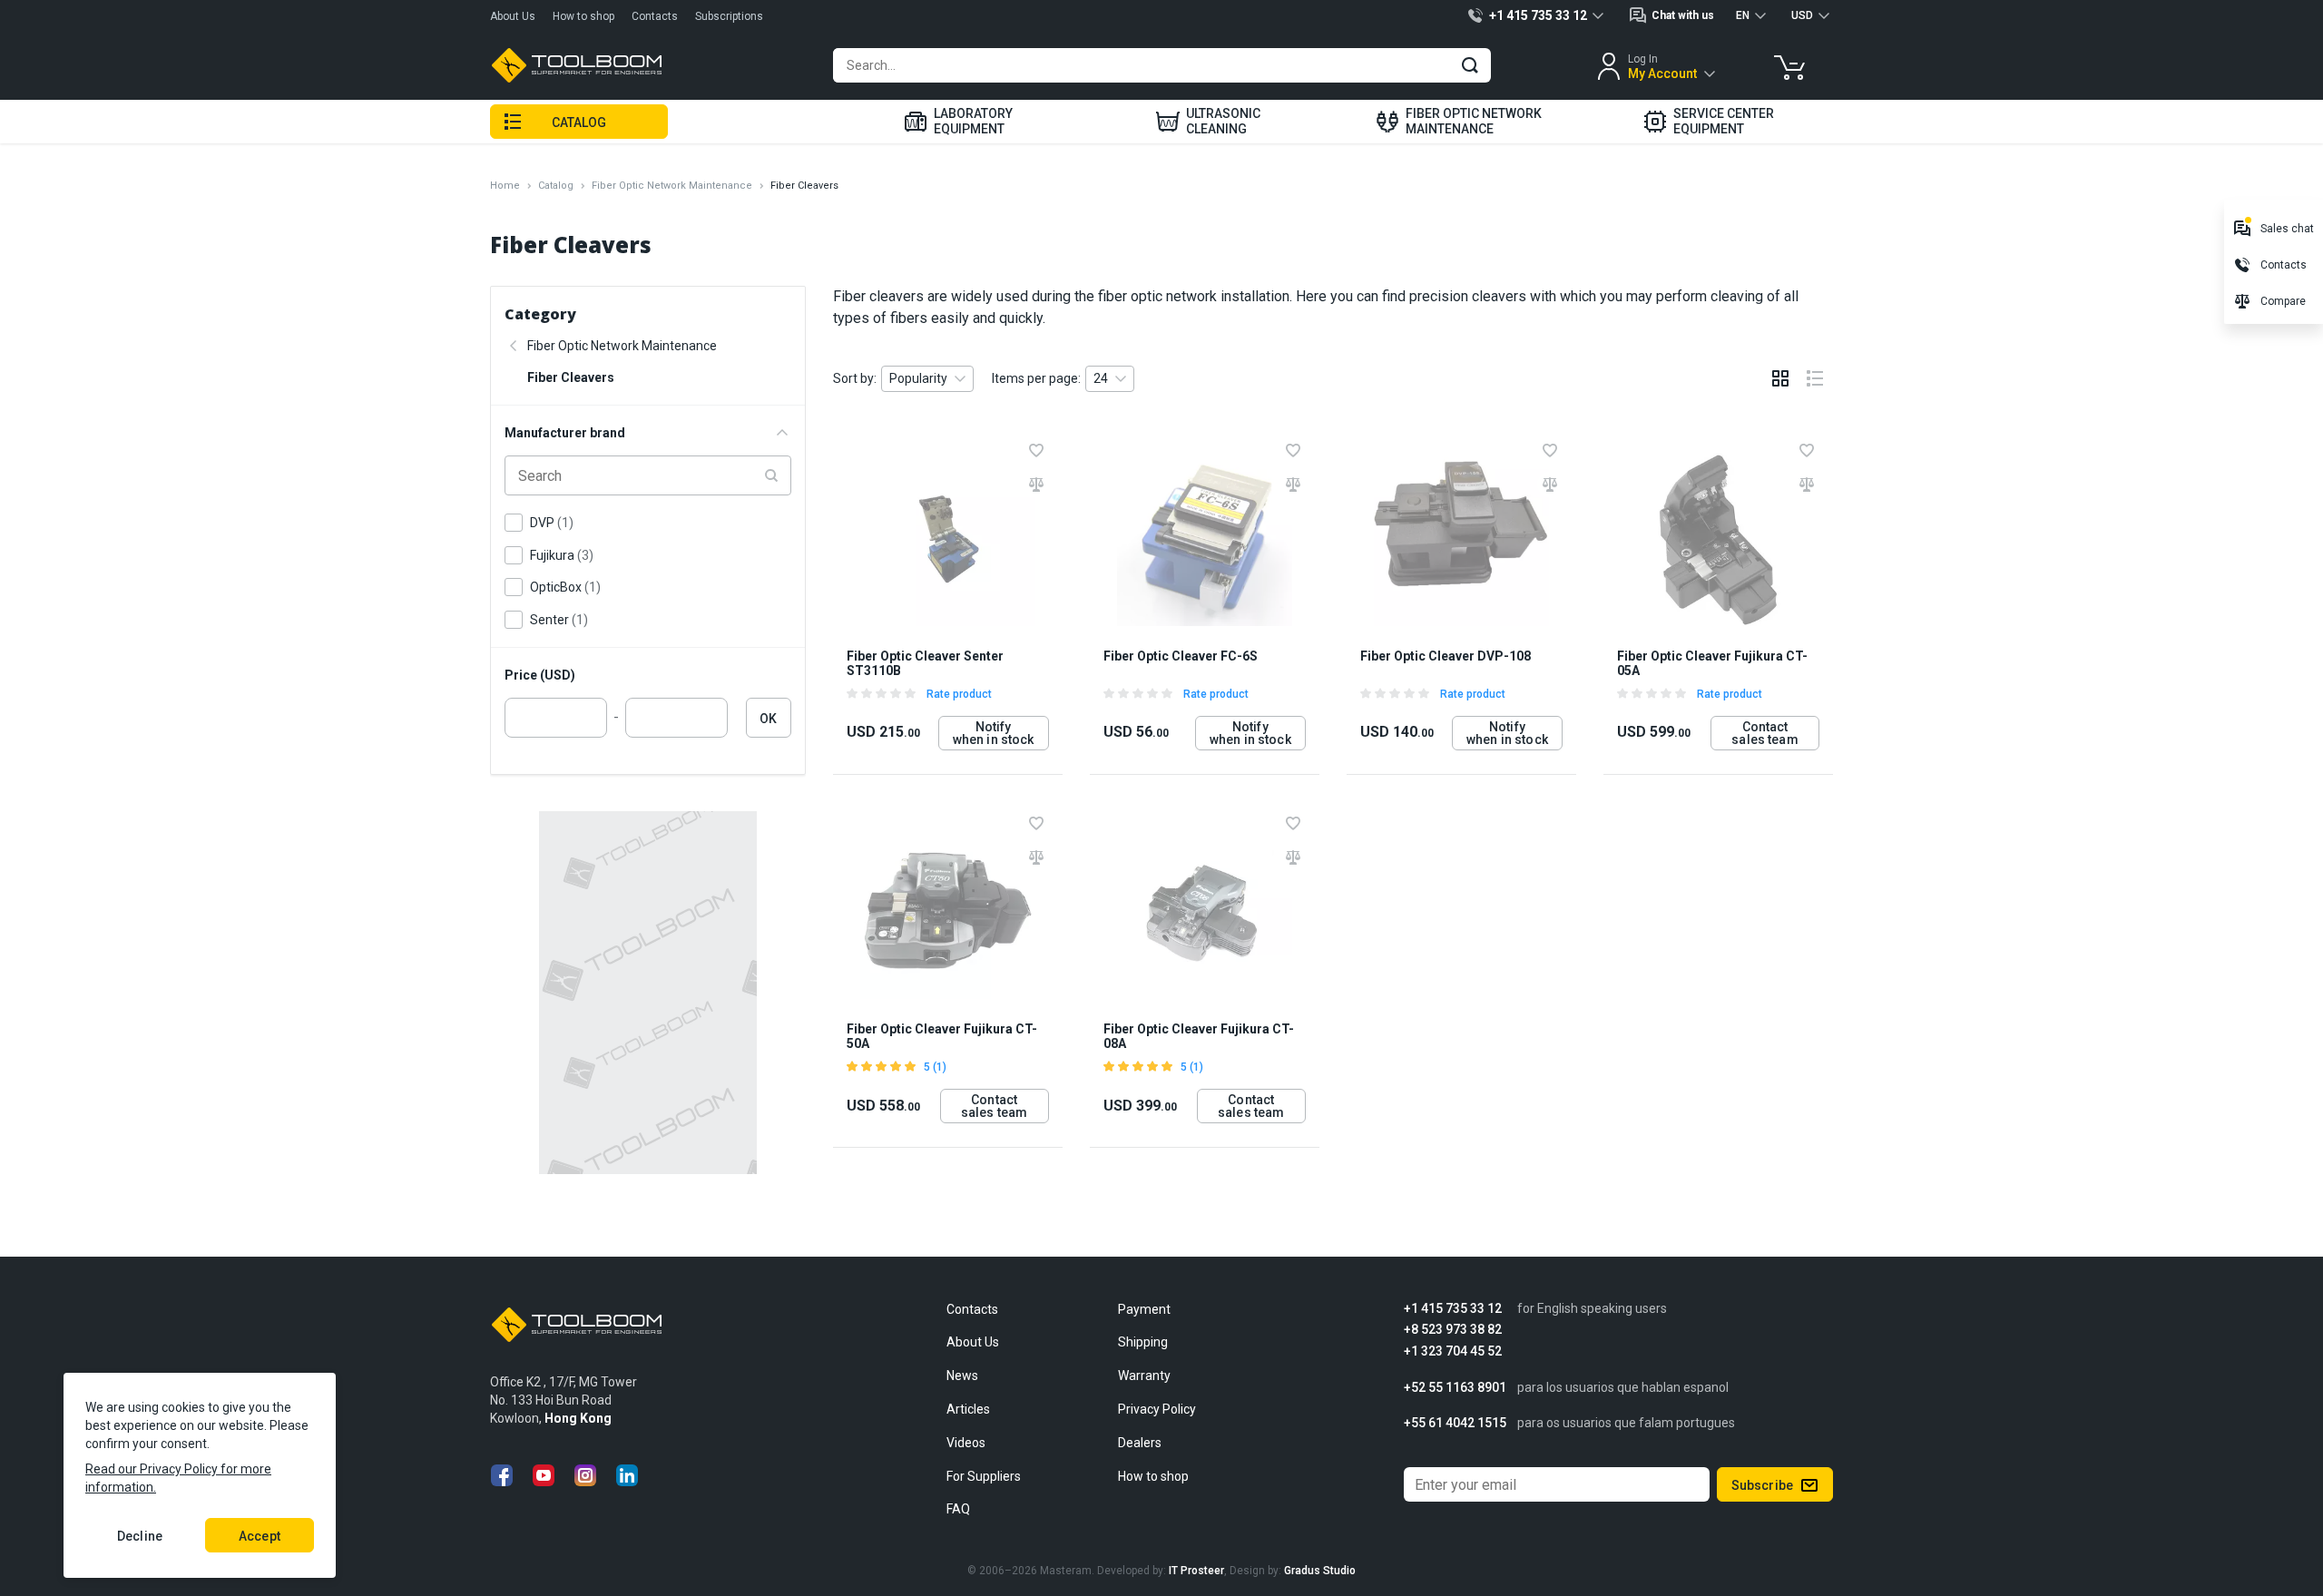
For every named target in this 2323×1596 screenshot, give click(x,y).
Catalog (556, 186)
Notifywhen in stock (994, 733)
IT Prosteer (1196, 1571)
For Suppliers (984, 1476)
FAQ (958, 1509)
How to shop (583, 16)
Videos (966, 1443)
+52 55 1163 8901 (1455, 1388)
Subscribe (1762, 1485)
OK (768, 719)
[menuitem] (958, 122)
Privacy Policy (1157, 1409)
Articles (968, 1409)
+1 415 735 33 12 (1453, 1309)
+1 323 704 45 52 (1453, 1351)
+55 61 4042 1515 (1455, 1423)
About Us (513, 16)
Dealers (1140, 1443)
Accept (260, 1536)
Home (505, 186)
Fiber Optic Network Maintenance (672, 186)
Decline (140, 1536)
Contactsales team (1764, 733)
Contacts (655, 16)
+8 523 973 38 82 (1453, 1330)
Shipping (1143, 1342)
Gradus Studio (1320, 1571)
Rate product (959, 694)
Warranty (1144, 1376)
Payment (1144, 1309)
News (962, 1376)
